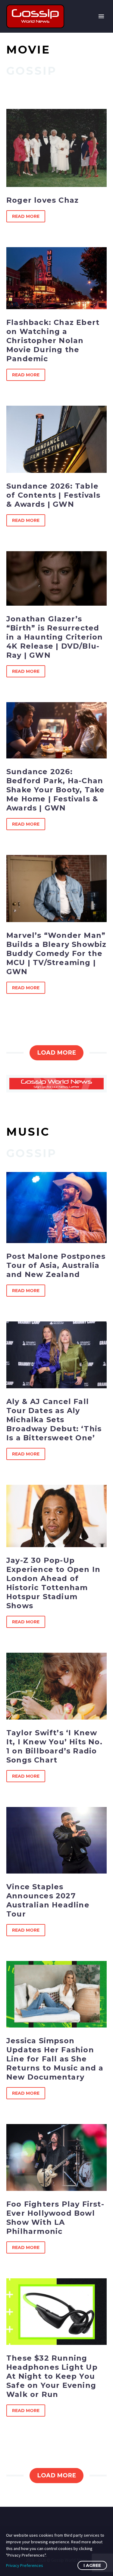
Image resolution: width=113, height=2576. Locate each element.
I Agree (92, 2565)
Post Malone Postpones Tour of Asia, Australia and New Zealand (56, 1265)
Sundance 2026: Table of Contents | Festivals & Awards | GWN (53, 495)
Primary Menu (101, 16)
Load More (56, 1053)
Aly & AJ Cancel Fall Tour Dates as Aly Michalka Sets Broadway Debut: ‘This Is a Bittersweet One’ (54, 1420)
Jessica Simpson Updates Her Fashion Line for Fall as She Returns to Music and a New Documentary (55, 2059)
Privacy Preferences (25, 2565)
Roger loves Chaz (42, 200)
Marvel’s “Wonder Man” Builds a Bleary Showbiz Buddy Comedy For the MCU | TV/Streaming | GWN (56, 953)
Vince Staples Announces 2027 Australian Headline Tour (48, 1900)
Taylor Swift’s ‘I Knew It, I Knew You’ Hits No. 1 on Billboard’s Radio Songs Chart (54, 1746)
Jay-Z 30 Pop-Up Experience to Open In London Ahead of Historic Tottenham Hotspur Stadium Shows (53, 1583)
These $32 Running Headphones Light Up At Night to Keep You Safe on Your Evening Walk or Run (52, 2376)
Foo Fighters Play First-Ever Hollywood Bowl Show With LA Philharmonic (55, 2218)
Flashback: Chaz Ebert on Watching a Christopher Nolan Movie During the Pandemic (53, 340)
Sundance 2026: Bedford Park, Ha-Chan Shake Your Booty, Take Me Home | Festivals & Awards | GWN (55, 790)
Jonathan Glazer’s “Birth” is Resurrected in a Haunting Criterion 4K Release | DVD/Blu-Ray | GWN (55, 637)
